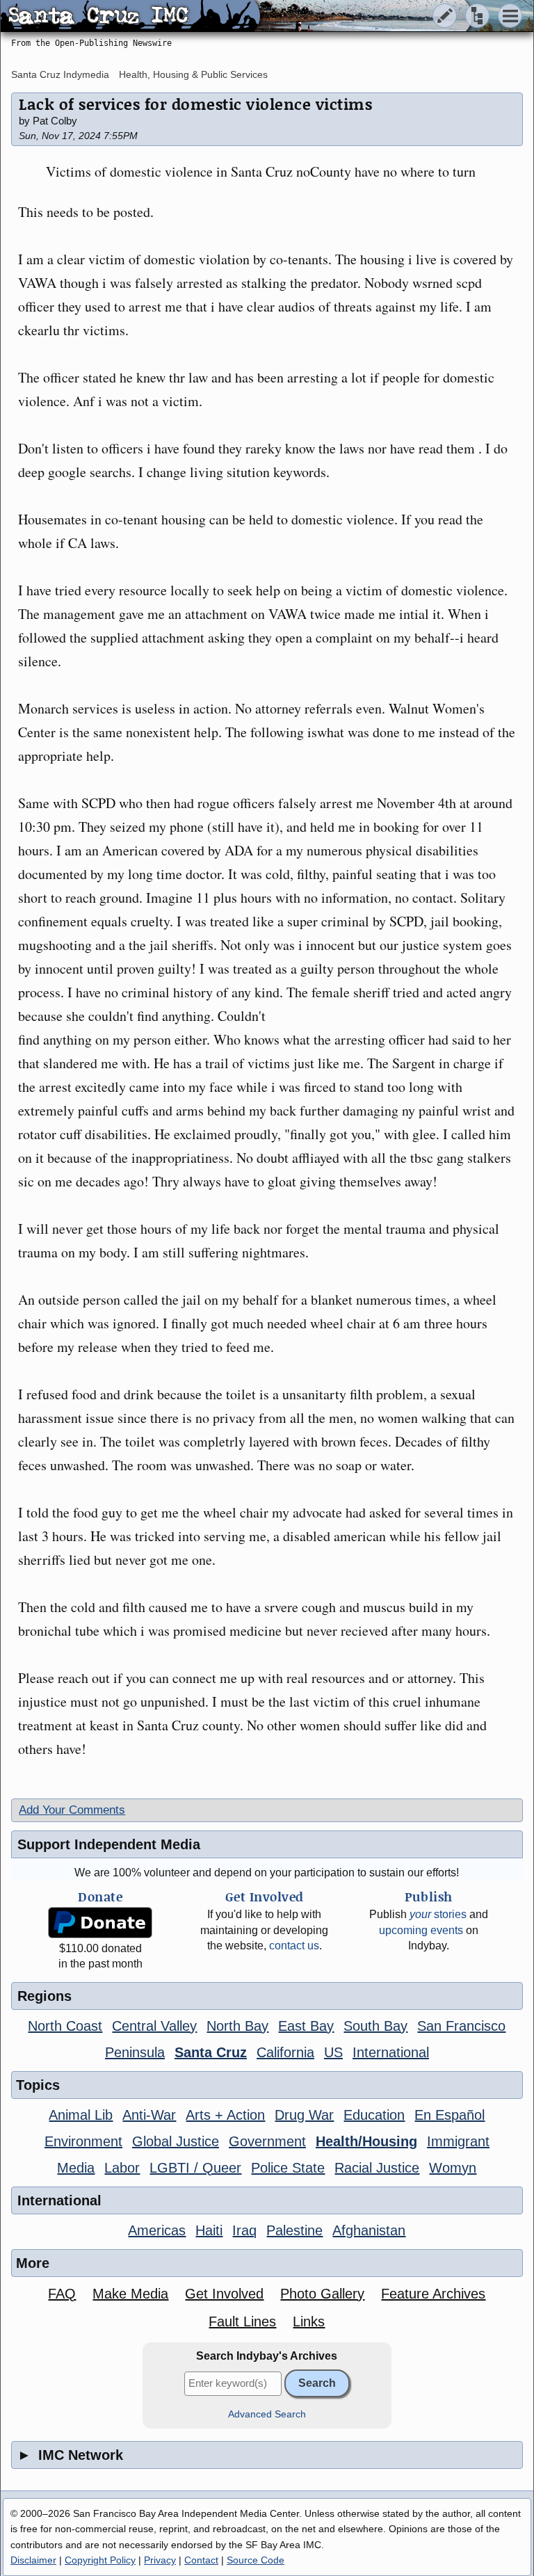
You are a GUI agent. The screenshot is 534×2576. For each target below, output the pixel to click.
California (285, 2052)
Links (309, 2321)
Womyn (453, 2168)
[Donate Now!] (100, 1923)
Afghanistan (369, 2230)
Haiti (209, 2230)
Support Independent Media (109, 1844)
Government (267, 2141)
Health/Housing (366, 2141)
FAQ (62, 2294)
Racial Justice (377, 2168)
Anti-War (149, 2115)
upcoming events (421, 1930)
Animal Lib (81, 2115)
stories (438, 1914)
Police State (288, 2168)
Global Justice (176, 2141)
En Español (450, 2115)
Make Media (130, 2294)
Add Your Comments (72, 1810)
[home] (130, 17)
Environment (83, 2141)
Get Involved (224, 2294)
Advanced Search (267, 2414)
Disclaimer (33, 2560)
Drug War (304, 2115)
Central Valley (154, 2026)
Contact (201, 2560)
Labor (122, 2168)
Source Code (256, 2560)
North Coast (65, 2026)
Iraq (244, 2230)
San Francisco (461, 2026)
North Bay (237, 2026)
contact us (294, 1946)
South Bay (375, 2026)
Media (76, 2168)
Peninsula (135, 2052)
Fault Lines (242, 2321)
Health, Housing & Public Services (193, 74)
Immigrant (458, 2141)
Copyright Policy (100, 2560)
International (391, 2052)
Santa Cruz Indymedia (60, 74)
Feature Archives (433, 2294)
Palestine (294, 2230)
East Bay (306, 2026)
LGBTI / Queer (195, 2168)
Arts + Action (225, 2115)
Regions (44, 1996)
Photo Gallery (322, 2294)
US (333, 2052)
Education (374, 2115)
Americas (157, 2230)
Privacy (160, 2560)
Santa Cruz (211, 2052)
